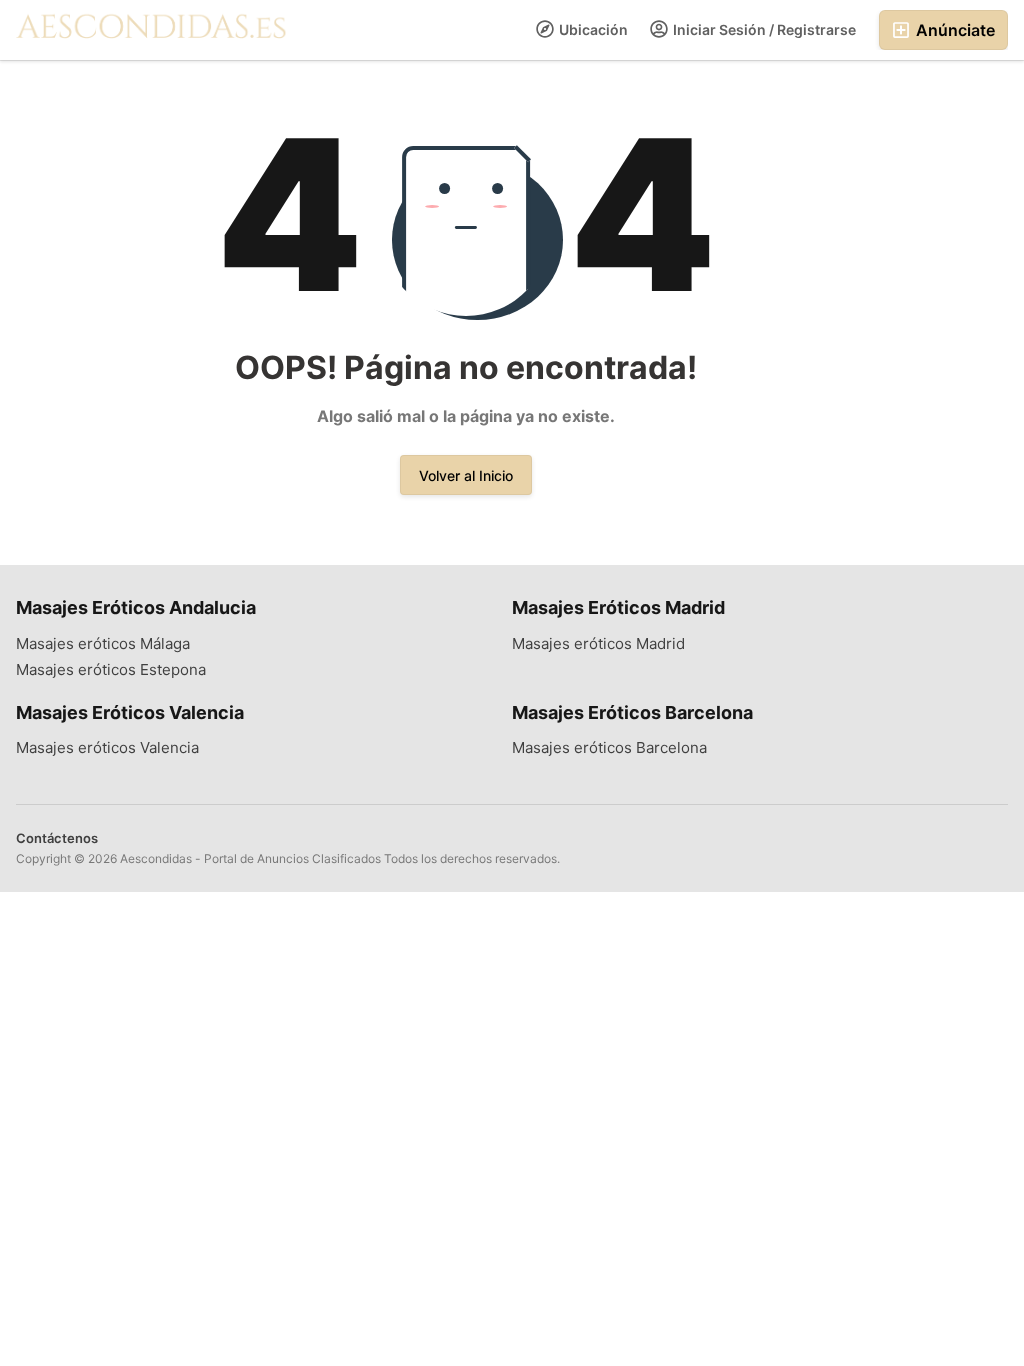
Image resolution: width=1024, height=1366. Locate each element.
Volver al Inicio (466, 475)
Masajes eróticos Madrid (598, 644)
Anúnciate (953, 30)
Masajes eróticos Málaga (103, 644)
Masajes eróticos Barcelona (609, 748)
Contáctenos (57, 838)
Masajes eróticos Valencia (107, 748)
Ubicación (592, 29)
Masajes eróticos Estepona (111, 670)
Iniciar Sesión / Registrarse (763, 29)
